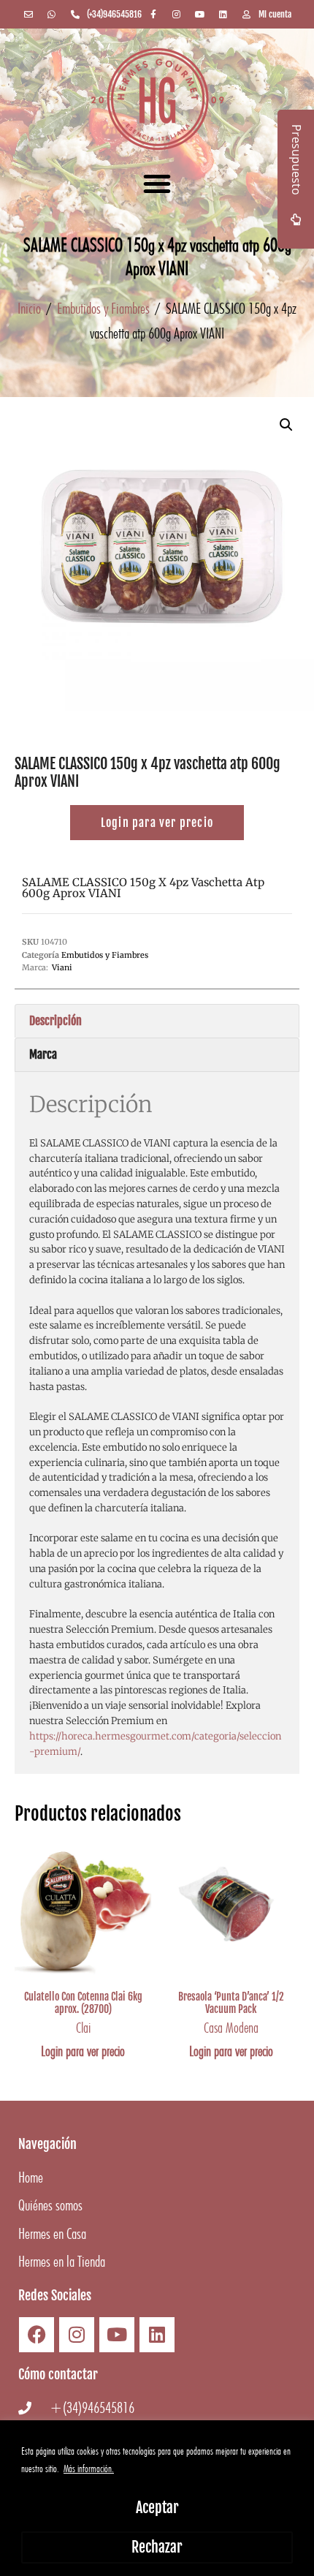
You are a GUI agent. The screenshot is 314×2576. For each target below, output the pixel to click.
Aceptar (157, 2508)
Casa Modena (231, 2028)
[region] (157, 2498)
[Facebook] (37, 2335)
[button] (157, 184)
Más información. (89, 2469)
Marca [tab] (43, 1054)
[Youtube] (117, 2335)
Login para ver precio (83, 2051)
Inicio (29, 308)
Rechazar (157, 2547)
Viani (62, 967)
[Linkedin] (157, 2335)
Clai (83, 2028)
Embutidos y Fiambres (103, 308)
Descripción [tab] (55, 1021)
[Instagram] (77, 2335)
